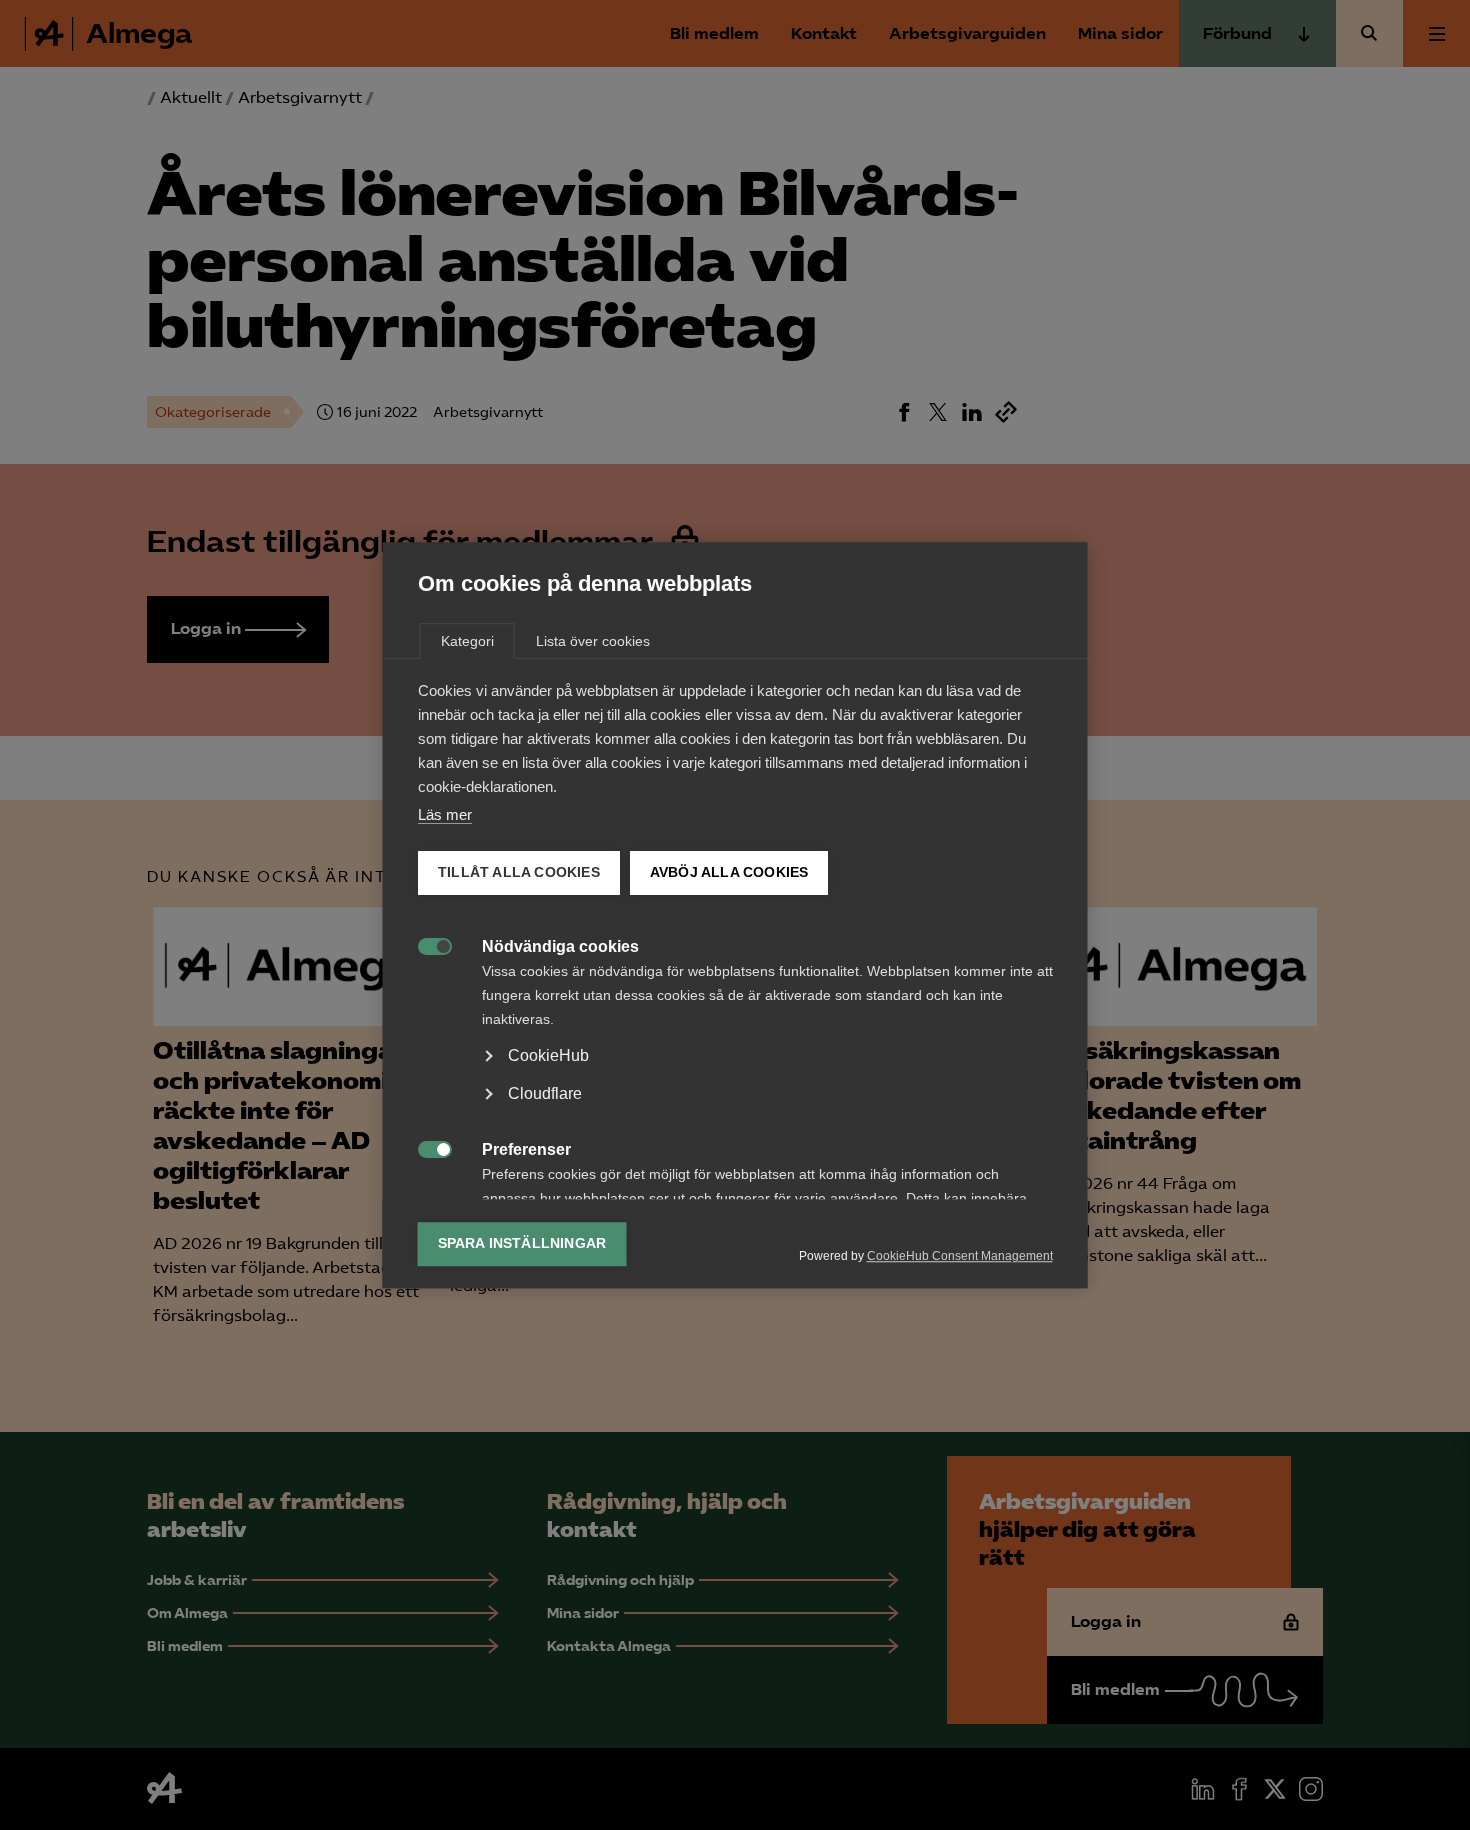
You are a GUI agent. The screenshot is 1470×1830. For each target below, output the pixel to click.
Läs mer (445, 814)
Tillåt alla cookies (519, 872)
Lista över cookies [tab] (593, 641)
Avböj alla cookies (728, 872)
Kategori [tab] (467, 641)
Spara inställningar (522, 1243)
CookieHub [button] (548, 1055)
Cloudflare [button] (545, 1093)
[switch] (424, 944)
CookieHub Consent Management (960, 1256)
